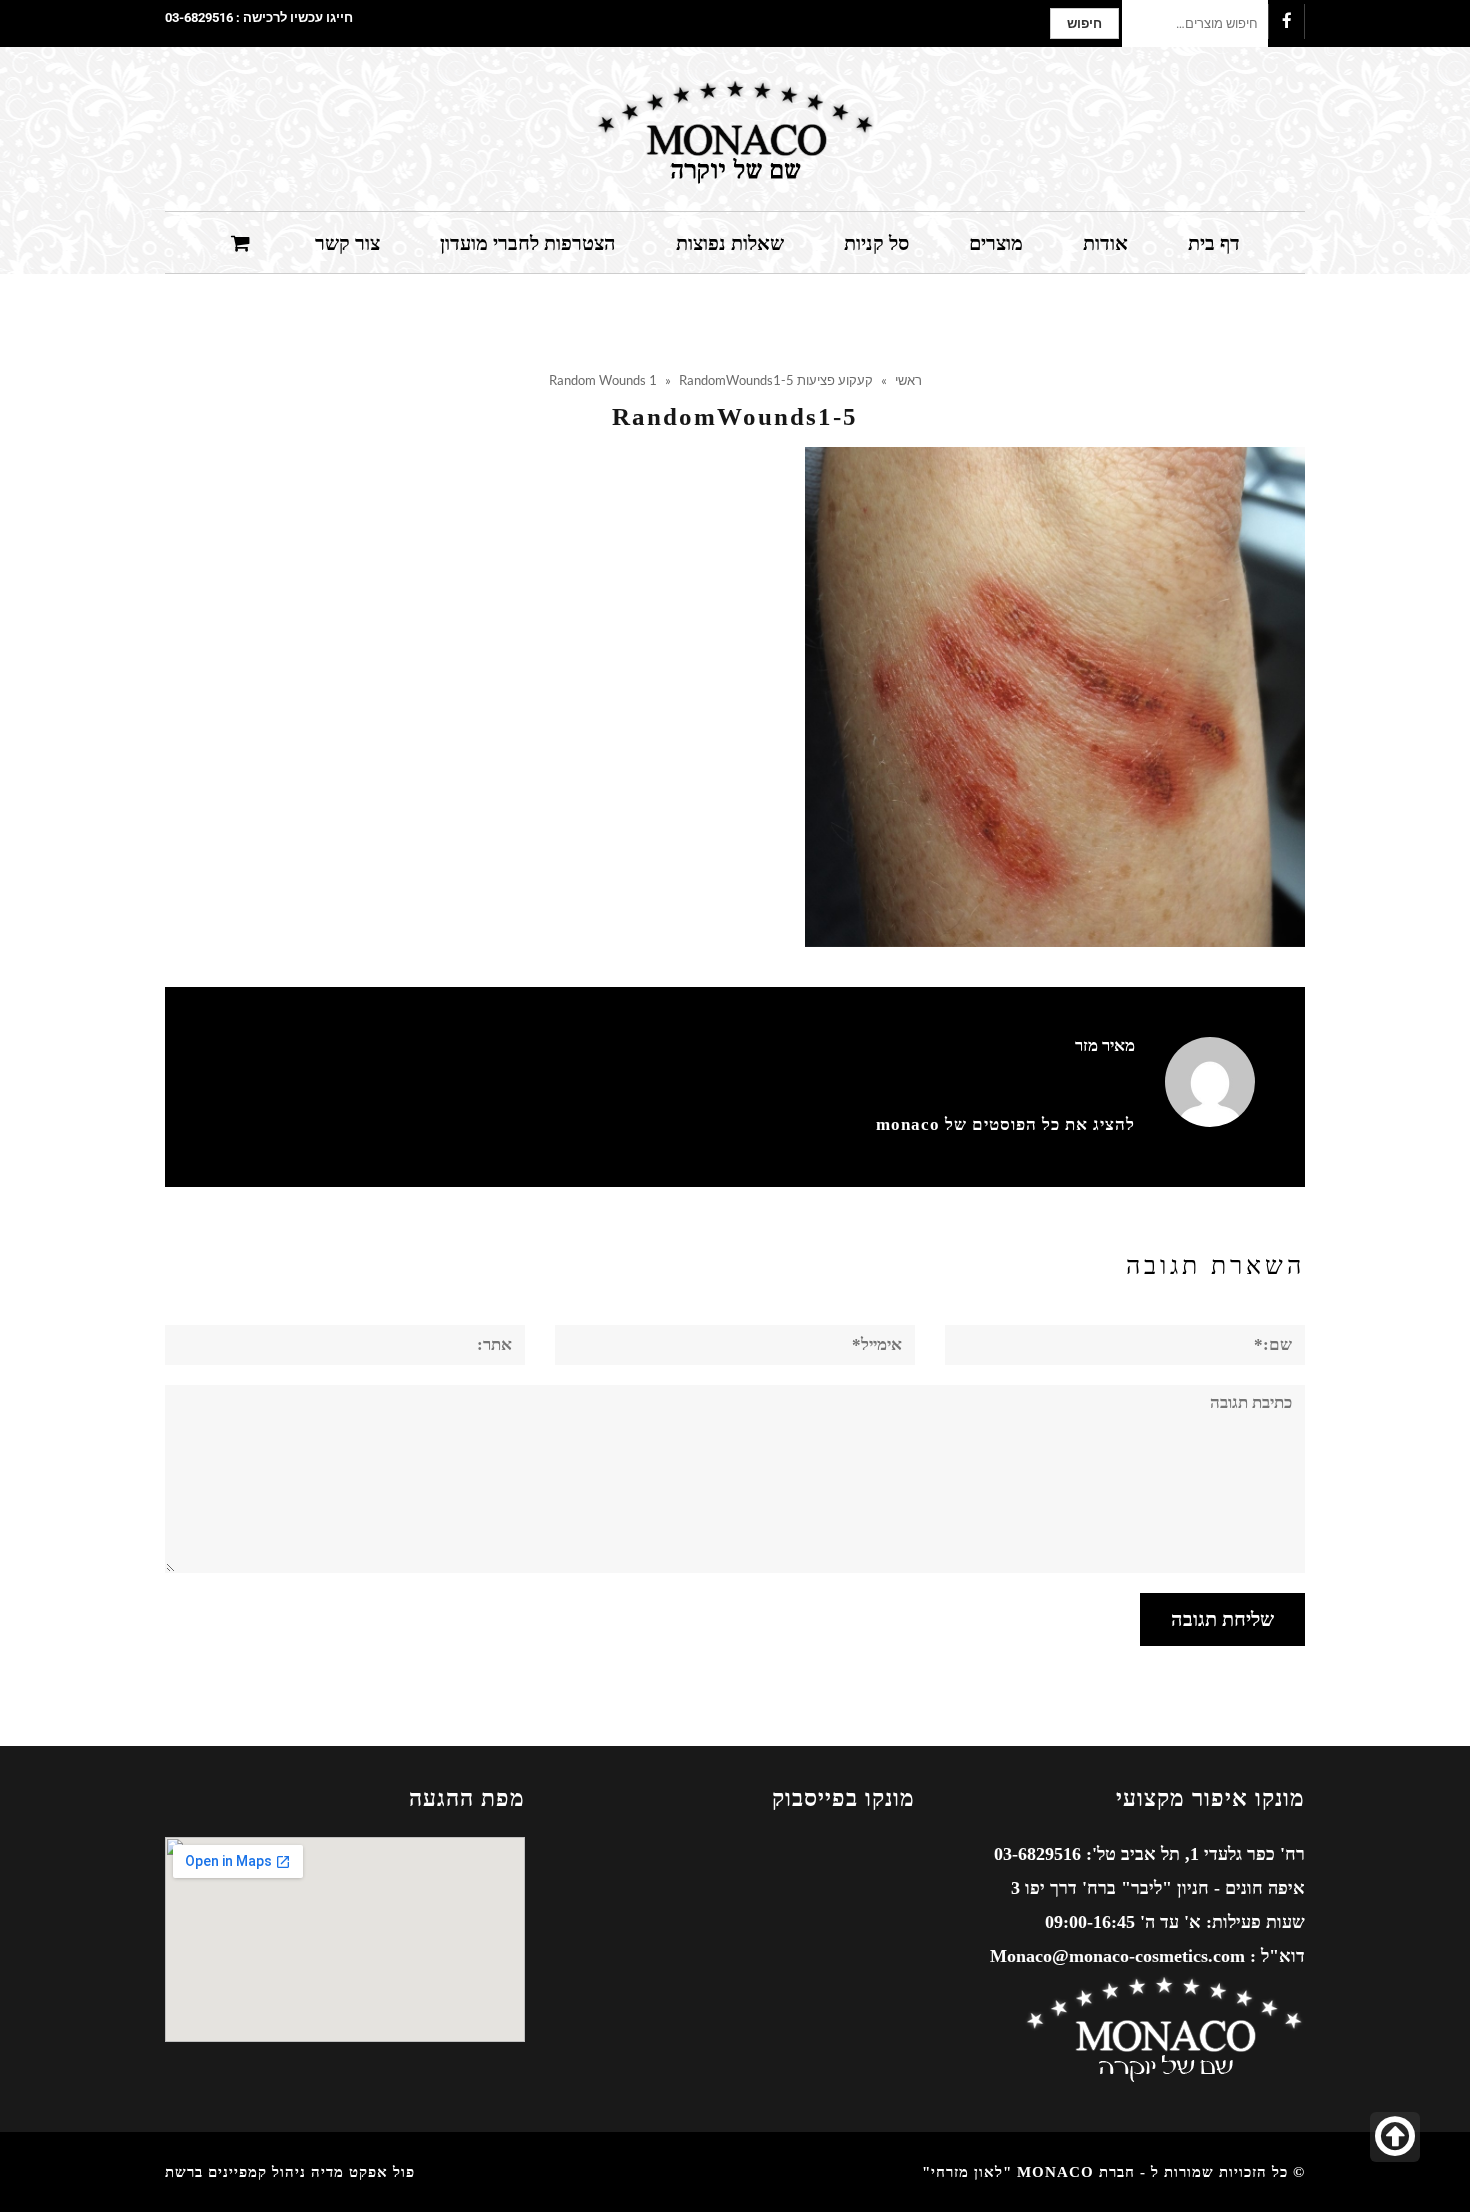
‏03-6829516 (199, 17)
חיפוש (1084, 23)
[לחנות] (243, 241)
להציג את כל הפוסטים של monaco (1005, 1124)
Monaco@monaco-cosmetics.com (1117, 1956)
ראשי (908, 380)
